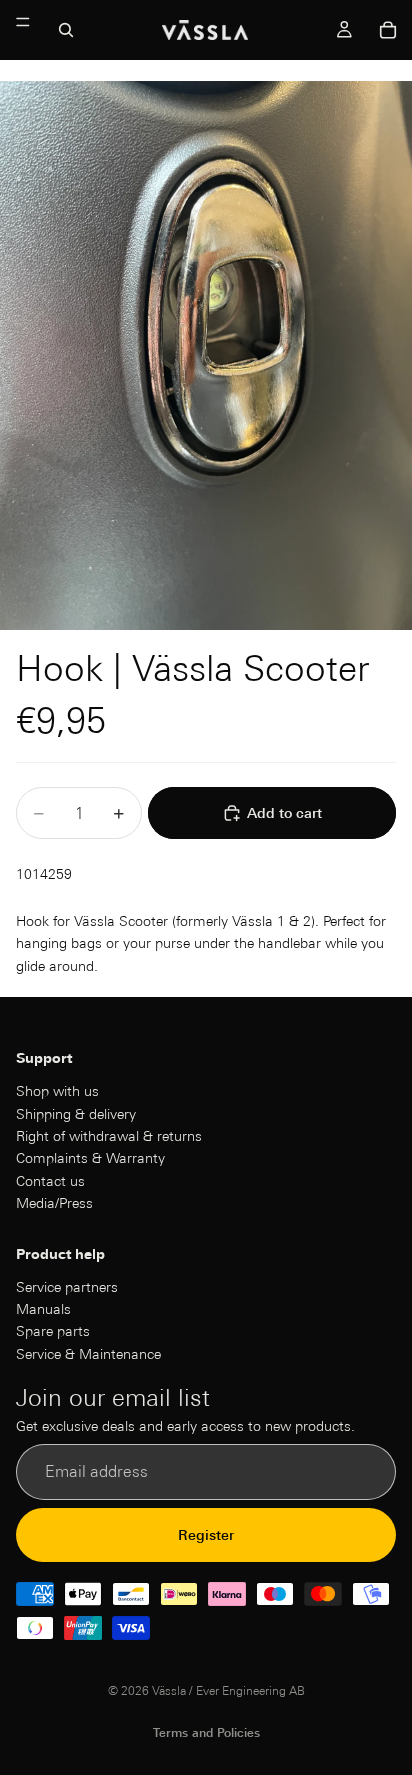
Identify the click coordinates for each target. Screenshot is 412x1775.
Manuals (43, 1309)
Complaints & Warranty (90, 1159)
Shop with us (57, 1091)
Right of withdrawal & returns (109, 1136)
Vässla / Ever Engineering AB (228, 1690)
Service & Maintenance (88, 1354)
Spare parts (53, 1332)
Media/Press (54, 1203)
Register (206, 1535)
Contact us (50, 1181)
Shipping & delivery (76, 1114)
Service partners (67, 1287)
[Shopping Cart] (388, 30)
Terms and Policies (206, 1732)
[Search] (66, 30)
